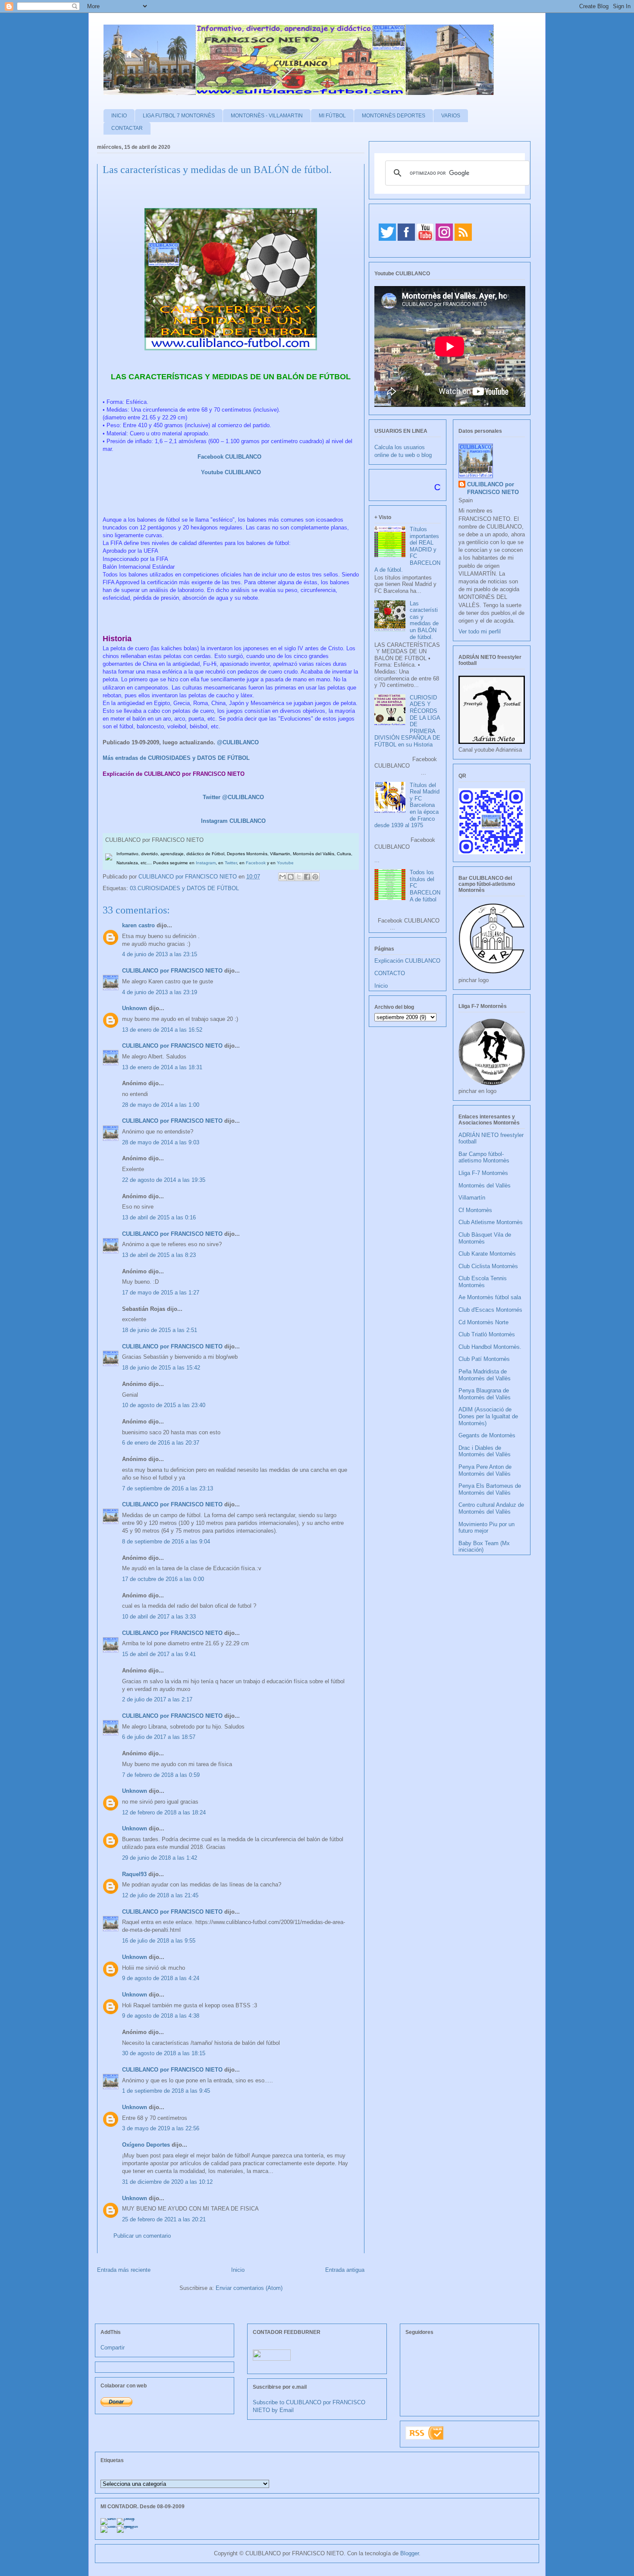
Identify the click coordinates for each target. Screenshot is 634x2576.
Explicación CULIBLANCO (407, 961)
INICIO (119, 116)
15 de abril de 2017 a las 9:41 (159, 1654)
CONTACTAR (127, 128)
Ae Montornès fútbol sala (490, 1297)
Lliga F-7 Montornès (483, 1173)
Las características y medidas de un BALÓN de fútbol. (424, 620)
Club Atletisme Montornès (491, 1222)
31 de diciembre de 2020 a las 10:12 (167, 2182)
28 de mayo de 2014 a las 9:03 (161, 1142)
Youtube (285, 863)
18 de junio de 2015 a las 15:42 (161, 1368)
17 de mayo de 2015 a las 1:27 (161, 1293)
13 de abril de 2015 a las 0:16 (159, 1217)
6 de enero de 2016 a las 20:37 (161, 1443)
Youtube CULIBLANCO (231, 472)
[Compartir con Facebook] (307, 877)
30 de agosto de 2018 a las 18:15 (164, 2053)
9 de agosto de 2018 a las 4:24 (161, 1978)
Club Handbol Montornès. (490, 1347)
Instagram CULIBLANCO (233, 821)
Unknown (135, 1008)
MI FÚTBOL (332, 116)
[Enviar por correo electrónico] (282, 877)
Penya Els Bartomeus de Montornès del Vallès (490, 1489)
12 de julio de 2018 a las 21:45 (160, 1895)
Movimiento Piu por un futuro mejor (486, 1528)
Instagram (206, 863)
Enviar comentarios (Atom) (249, 2288)
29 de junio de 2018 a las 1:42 (160, 1858)
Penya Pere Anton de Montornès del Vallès (485, 1470)
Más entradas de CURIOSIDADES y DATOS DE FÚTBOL (176, 758)
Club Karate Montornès (487, 1254)
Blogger (410, 2553)
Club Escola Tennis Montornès (483, 1282)
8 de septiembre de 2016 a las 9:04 (166, 1542)
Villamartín (472, 1198)
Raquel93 (134, 1874)
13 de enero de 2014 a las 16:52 (162, 1030)
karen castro (138, 925)
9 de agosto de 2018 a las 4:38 (161, 2016)
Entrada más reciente (124, 2270)
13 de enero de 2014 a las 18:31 (162, 1067)
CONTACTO (390, 973)
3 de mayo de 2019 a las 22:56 (161, 2128)
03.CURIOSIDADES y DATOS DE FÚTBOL (184, 888)
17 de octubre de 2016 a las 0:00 (163, 1579)
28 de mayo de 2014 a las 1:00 (161, 1105)
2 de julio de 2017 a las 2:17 (157, 1699)
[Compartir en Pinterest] (315, 877)
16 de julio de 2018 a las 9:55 (159, 1941)
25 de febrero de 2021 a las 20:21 (164, 2219)
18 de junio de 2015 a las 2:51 (160, 1330)
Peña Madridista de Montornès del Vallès (485, 1375)
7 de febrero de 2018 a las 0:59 (161, 1775)
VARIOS (451, 116)
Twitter (231, 863)
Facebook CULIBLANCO (229, 457)
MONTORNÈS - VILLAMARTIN (267, 116)
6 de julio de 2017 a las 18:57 (159, 1737)
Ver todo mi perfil (480, 631)
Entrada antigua (345, 2270)
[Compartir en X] (299, 877)
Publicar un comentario (142, 2236)
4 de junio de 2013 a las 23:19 (160, 992)
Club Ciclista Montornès (488, 1266)
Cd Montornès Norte (483, 1322)
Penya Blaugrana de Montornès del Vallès (485, 1394)
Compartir (113, 2348)
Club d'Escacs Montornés (490, 1310)
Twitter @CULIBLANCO (233, 797)
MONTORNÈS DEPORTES (394, 116)
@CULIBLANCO (238, 742)
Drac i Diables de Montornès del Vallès (485, 1451)
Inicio (238, 2270)
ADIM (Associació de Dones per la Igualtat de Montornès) (488, 1416)
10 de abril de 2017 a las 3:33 (159, 1617)
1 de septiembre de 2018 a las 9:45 (166, 2091)
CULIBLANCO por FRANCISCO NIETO (188, 877)
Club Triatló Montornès (487, 1334)
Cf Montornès (475, 1210)
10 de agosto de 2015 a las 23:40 (164, 1405)
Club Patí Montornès (484, 1359)
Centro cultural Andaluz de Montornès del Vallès (491, 1508)
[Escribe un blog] (291, 877)
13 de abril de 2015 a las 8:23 (159, 1255)
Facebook (256, 863)
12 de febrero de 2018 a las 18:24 (164, 1812)
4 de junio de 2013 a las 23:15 (160, 954)
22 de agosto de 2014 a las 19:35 (164, 1180)
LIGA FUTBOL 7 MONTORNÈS (179, 116)
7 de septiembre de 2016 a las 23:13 (168, 1488)
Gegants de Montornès (487, 1435)
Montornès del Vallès (485, 1186)
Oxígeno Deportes (146, 2145)
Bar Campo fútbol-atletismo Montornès (484, 1157)
